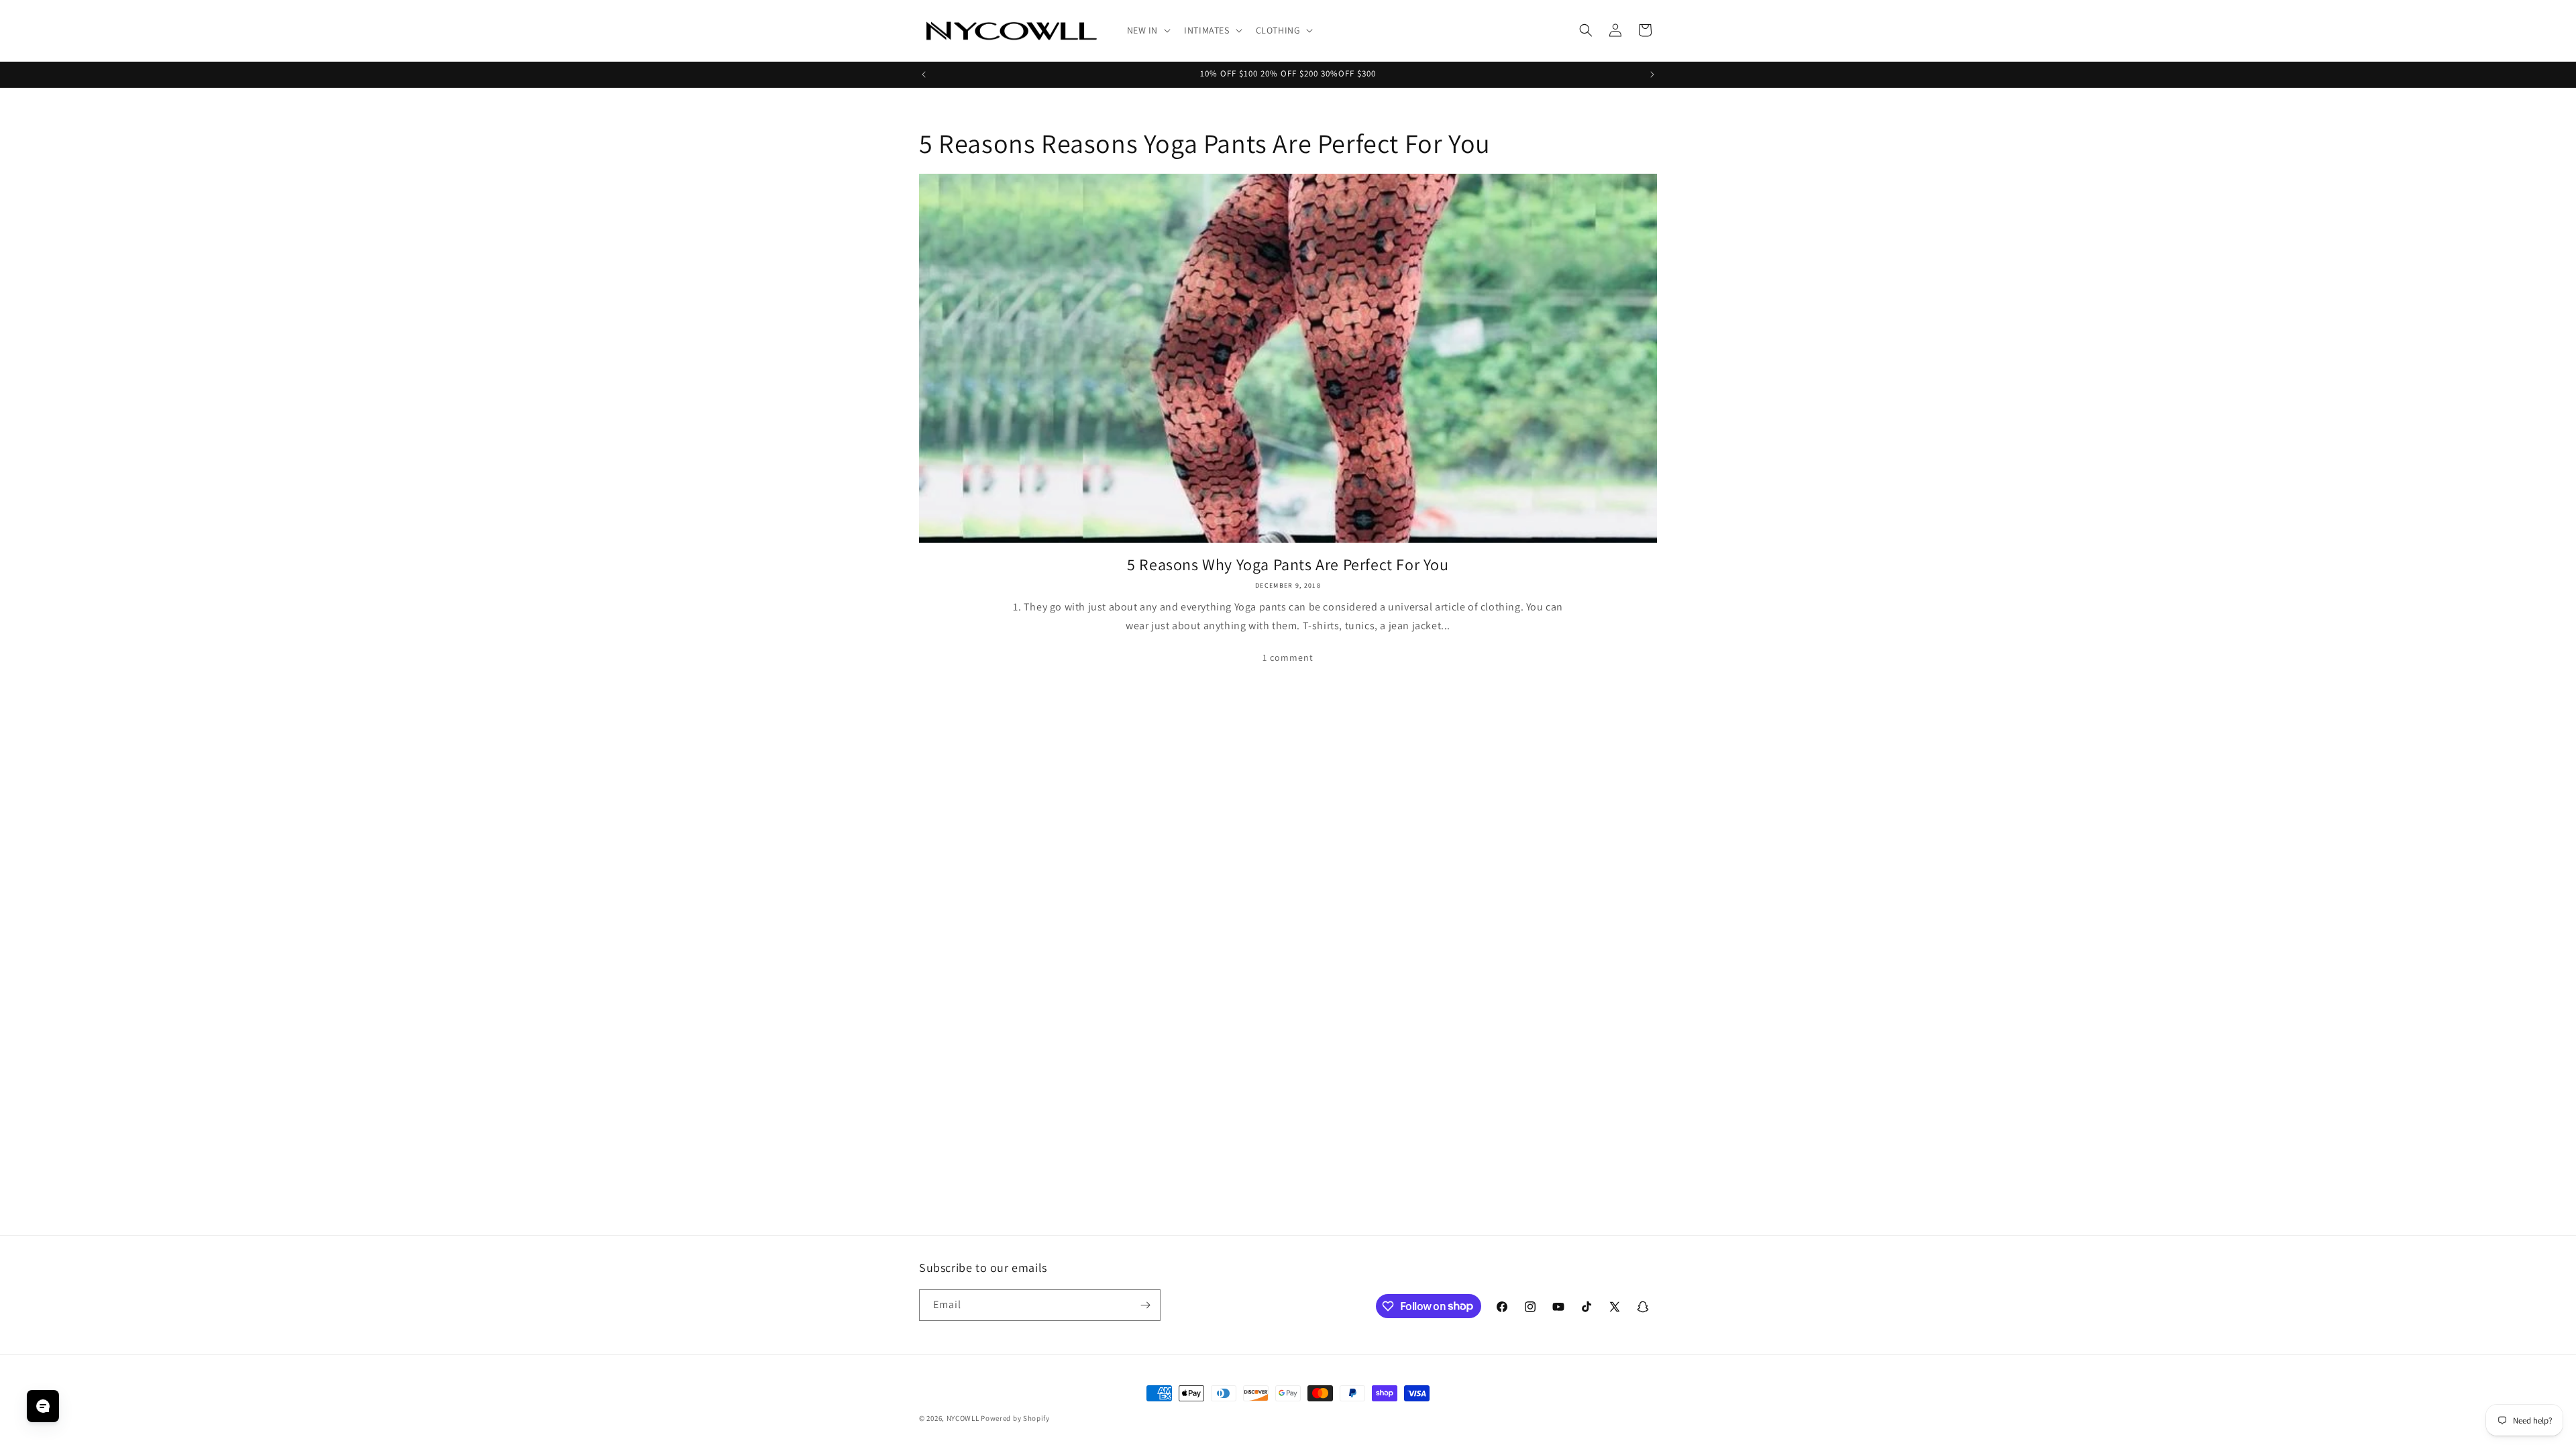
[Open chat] (43, 1406)
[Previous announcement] (924, 74)
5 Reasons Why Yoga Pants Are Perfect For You (1288, 565)
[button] (1148, 30)
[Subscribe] (1145, 1305)
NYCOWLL (963, 1418)
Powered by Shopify (1015, 1418)
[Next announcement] (1652, 74)
